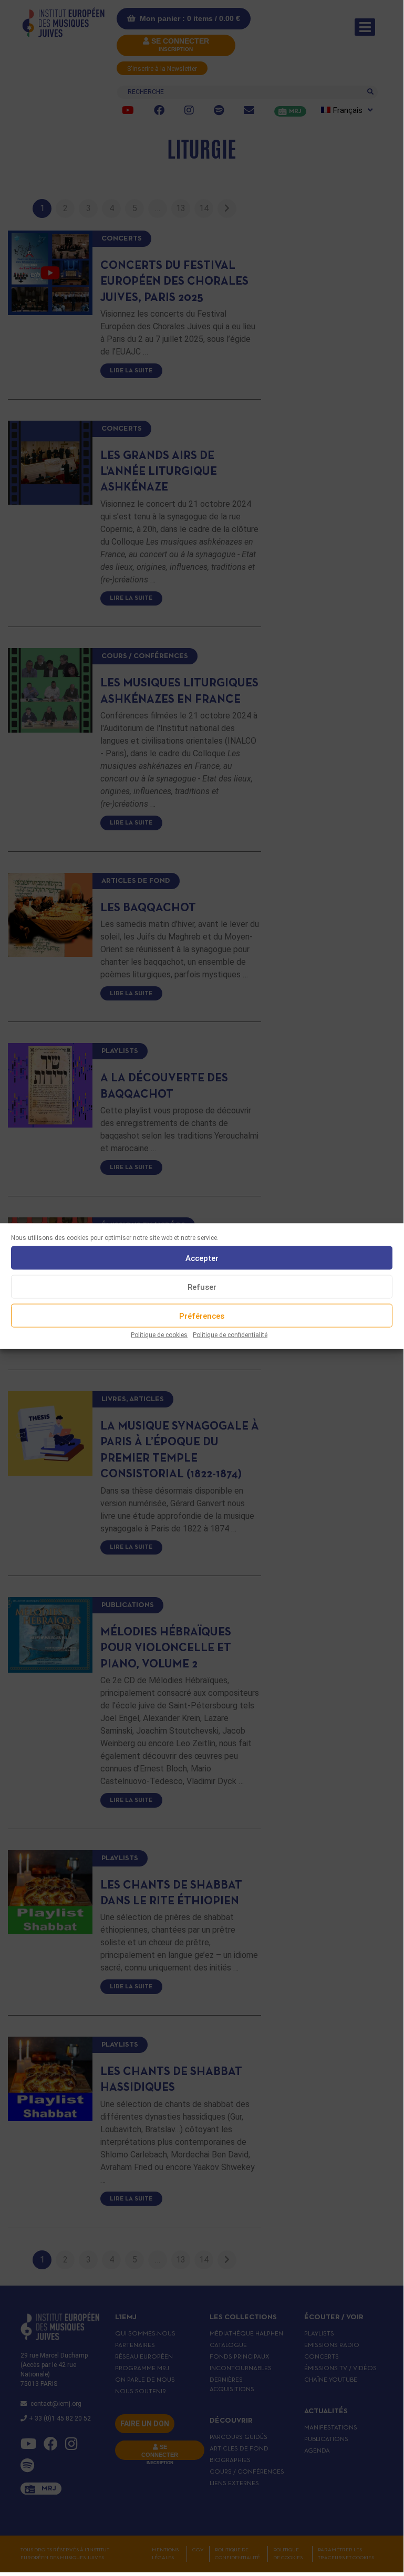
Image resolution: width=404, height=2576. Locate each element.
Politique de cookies (159, 1335)
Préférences (202, 1316)
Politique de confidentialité (230, 1335)
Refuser (202, 1287)
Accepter (202, 1258)
